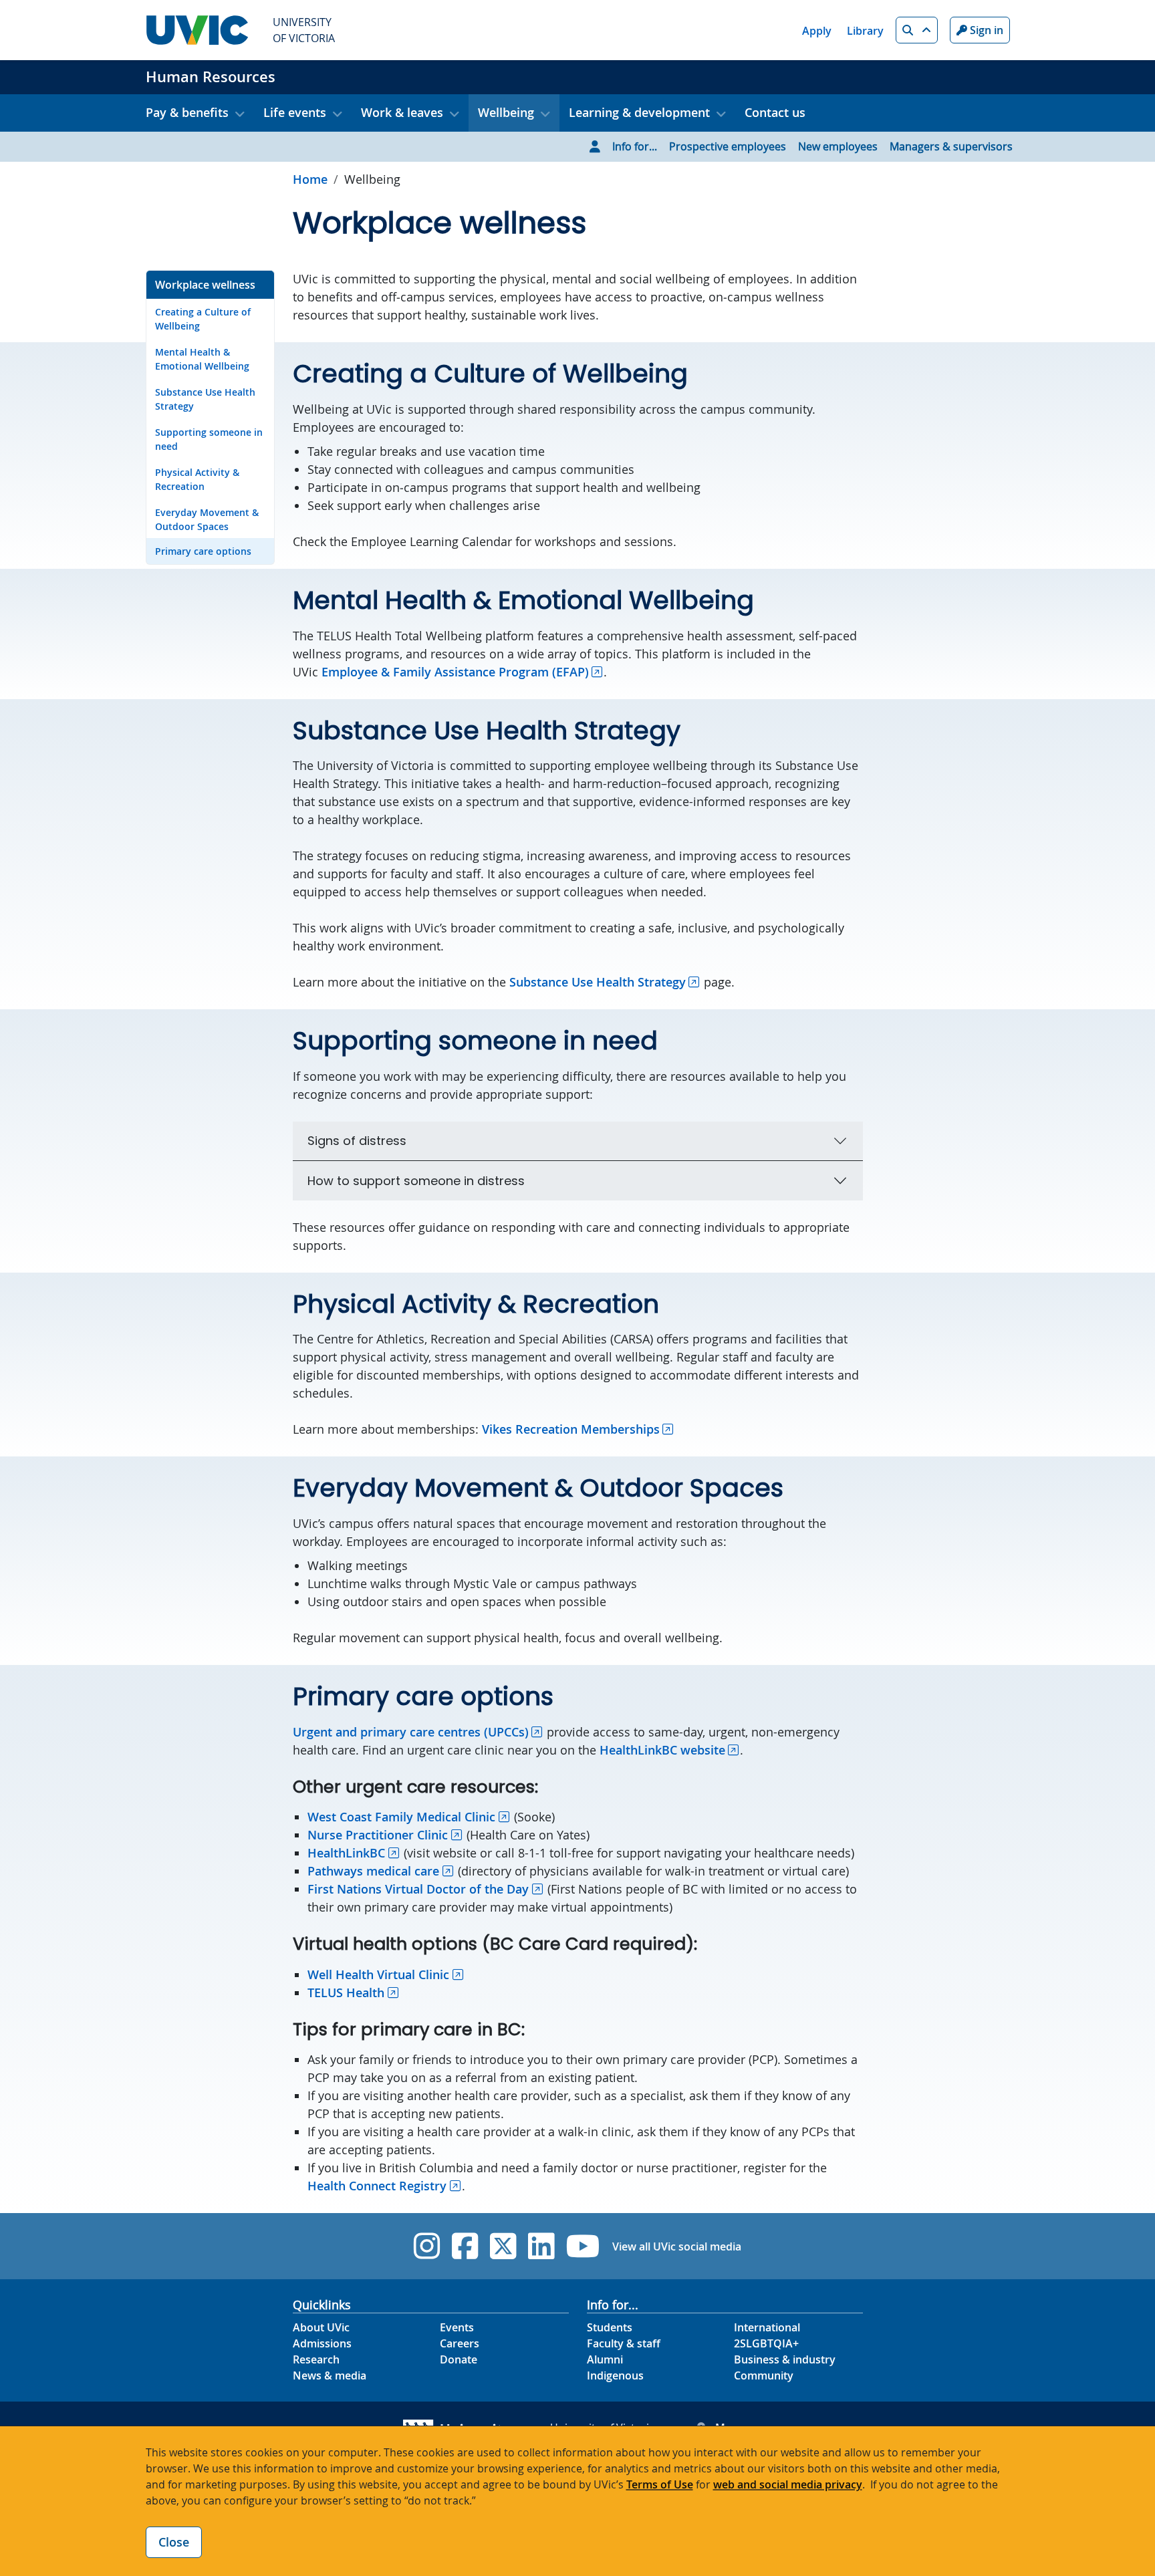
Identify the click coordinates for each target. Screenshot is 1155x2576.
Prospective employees (728, 146)
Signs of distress (357, 1141)
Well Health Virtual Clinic (378, 1974)
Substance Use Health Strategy (205, 399)
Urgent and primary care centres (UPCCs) (411, 1732)
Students (610, 2327)
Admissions (322, 2343)
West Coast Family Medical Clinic (401, 1817)
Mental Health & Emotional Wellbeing (202, 359)
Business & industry (785, 2359)
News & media (330, 2375)
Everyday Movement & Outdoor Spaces (207, 519)
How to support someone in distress (416, 1181)
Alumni (605, 2359)
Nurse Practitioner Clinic (378, 1835)
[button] (917, 30)
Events (457, 2327)
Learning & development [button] (639, 112)
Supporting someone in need (209, 439)
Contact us (775, 112)
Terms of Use (660, 2484)
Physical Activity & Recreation (197, 479)
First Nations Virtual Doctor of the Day (418, 1889)
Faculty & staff (624, 2343)
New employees (838, 146)
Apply (817, 31)
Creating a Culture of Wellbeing (203, 319)
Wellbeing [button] (506, 112)
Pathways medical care (373, 1871)
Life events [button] (295, 112)
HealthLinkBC (346, 1853)
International (767, 2327)
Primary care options (203, 551)
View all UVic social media (677, 2246)
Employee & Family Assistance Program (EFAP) (455, 672)
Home (310, 179)
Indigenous (615, 2375)
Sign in (985, 30)
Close (174, 2542)
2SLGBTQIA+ (766, 2343)
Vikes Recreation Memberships (571, 1429)
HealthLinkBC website (662, 1750)
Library (865, 31)
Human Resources (211, 77)
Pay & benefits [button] (187, 112)
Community (764, 2375)
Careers (460, 2343)
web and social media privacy (788, 2484)
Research (316, 2359)
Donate (459, 2359)
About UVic (321, 2327)
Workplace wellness (205, 285)
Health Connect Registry (377, 2186)
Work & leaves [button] (402, 112)
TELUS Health (346, 1992)
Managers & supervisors (951, 146)
